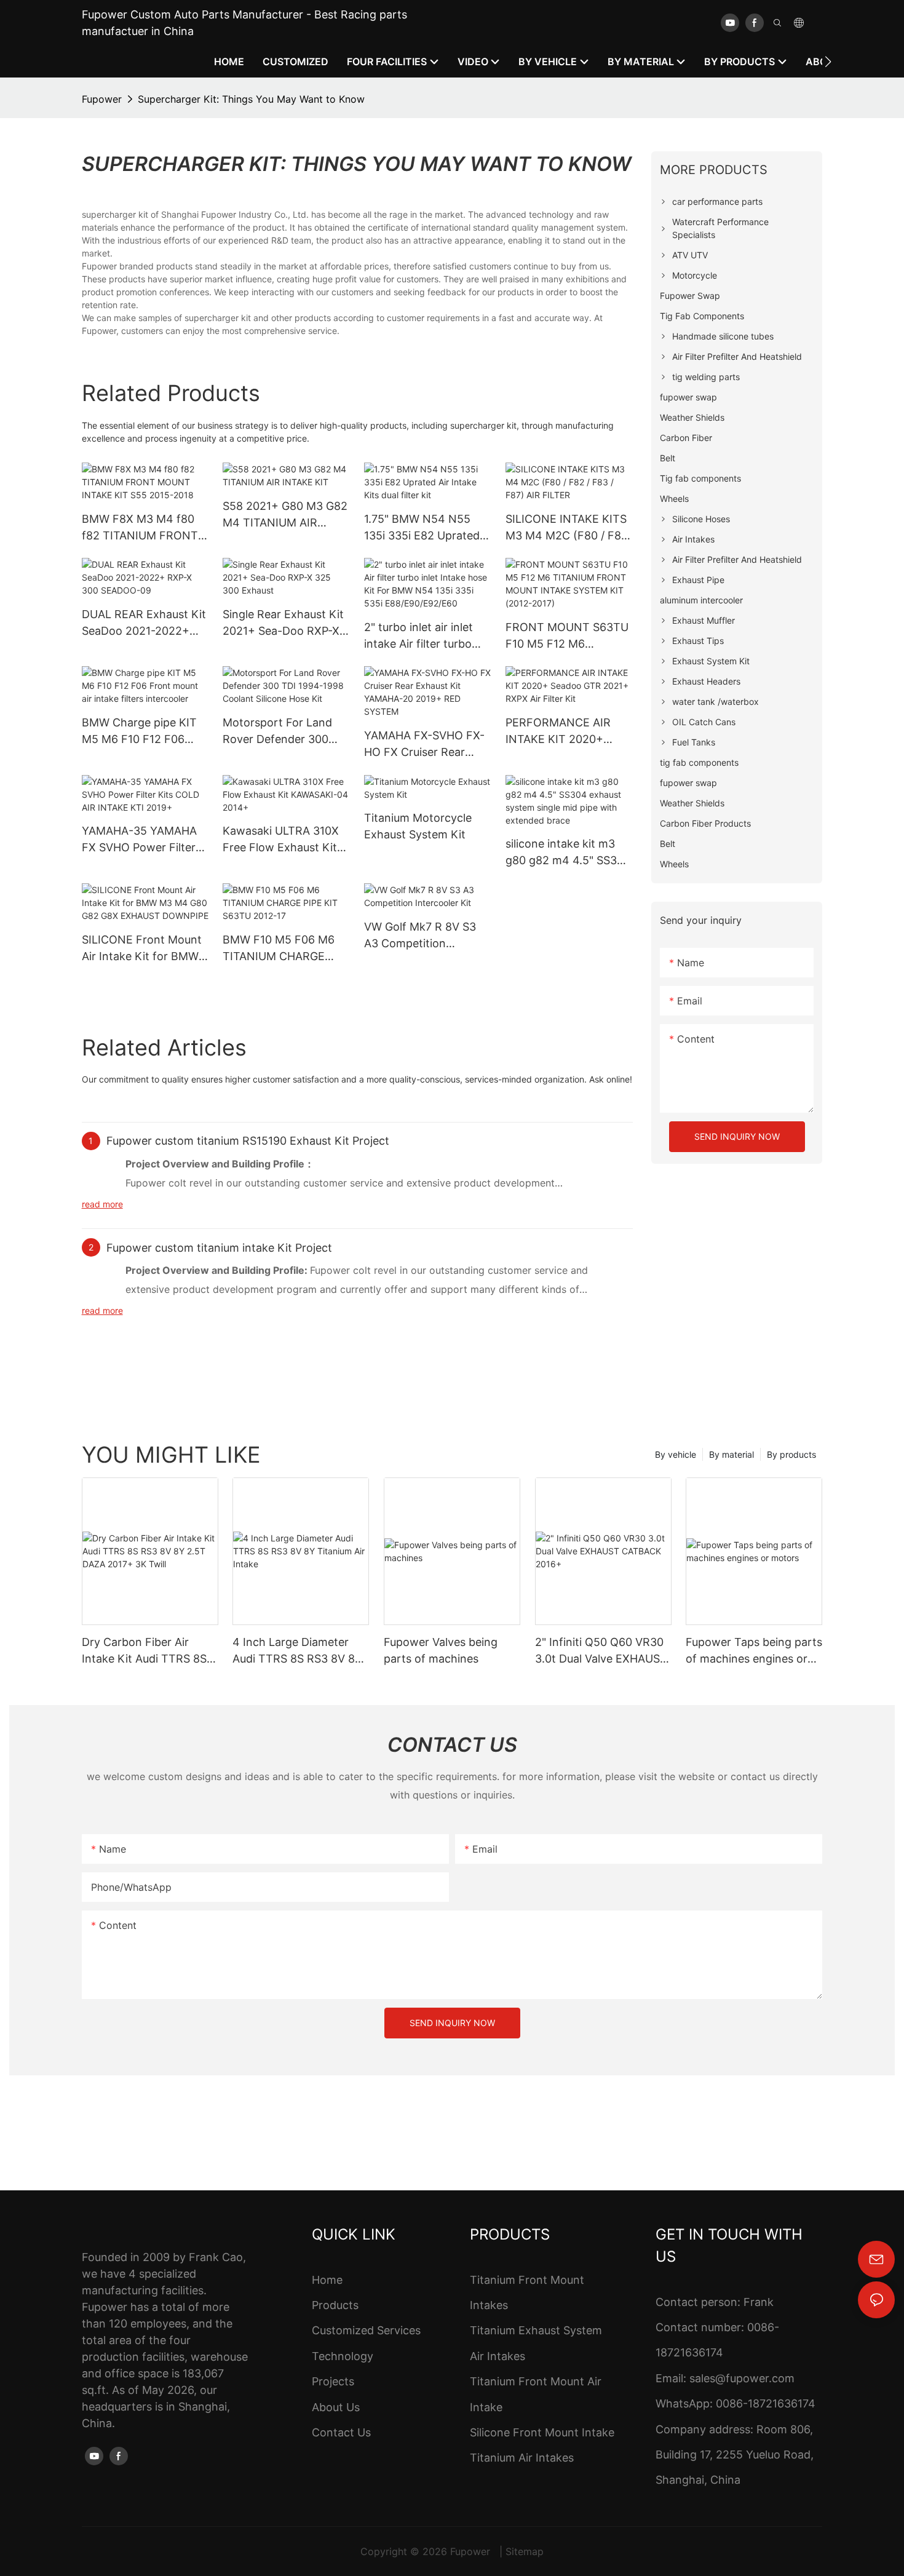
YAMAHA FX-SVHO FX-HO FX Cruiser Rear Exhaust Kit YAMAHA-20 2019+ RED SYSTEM (425, 745)
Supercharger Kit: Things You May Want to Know (251, 99)
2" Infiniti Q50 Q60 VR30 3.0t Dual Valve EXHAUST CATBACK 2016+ (601, 1651)
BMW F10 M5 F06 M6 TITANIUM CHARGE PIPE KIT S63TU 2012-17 (281, 949)
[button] (828, 62)
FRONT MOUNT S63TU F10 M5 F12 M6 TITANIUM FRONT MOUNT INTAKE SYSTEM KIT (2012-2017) (567, 636)
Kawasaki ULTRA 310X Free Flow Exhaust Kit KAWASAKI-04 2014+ (281, 840)
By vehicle (676, 1454)
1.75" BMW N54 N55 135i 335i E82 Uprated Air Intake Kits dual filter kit (426, 528)
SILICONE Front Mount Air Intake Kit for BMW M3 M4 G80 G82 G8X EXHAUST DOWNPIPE (142, 949)
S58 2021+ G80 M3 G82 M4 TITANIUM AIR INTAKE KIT (285, 515)
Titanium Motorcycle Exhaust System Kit (418, 826)
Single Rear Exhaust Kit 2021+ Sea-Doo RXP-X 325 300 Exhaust (283, 623)
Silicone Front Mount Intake (542, 2432)
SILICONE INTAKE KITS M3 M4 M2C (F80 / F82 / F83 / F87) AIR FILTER (567, 528)
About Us (336, 2407)
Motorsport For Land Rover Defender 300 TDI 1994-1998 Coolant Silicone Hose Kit (283, 732)
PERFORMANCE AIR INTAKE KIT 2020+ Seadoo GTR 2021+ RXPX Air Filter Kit (558, 732)
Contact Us (341, 2432)
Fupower (102, 99)
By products (791, 1454)
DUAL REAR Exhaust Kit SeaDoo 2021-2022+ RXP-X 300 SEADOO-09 (144, 623)
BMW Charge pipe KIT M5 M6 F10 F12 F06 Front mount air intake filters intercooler (140, 732)
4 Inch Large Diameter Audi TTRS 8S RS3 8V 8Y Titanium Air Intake (297, 1651)
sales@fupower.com (742, 2378)
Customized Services (366, 2330)
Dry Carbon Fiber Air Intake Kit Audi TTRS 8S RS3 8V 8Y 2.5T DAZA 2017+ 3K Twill (144, 1651)
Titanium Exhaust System (536, 2330)
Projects (333, 2381)
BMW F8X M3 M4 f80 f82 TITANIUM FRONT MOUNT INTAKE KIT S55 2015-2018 (140, 528)
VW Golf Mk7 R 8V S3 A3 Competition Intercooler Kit (420, 936)
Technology (343, 2356)
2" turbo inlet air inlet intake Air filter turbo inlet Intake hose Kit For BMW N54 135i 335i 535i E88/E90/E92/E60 (426, 636)
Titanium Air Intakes (522, 2458)
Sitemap (525, 2551)
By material (732, 1454)
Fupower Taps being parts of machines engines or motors (754, 1651)
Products (335, 2305)
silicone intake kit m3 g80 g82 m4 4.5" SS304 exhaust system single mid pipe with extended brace (568, 853)
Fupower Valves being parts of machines (441, 1650)
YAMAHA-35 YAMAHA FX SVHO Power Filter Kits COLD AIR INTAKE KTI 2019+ (141, 840)
